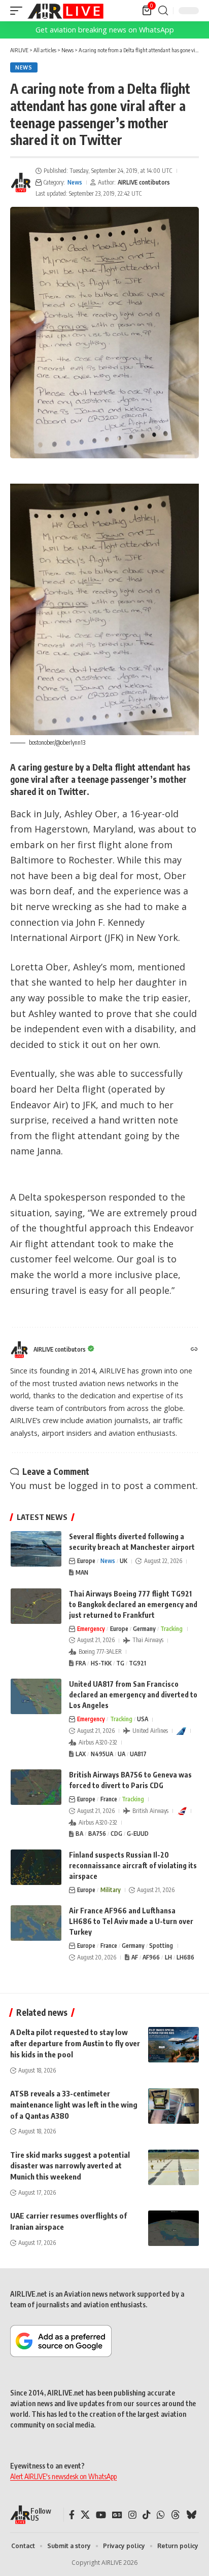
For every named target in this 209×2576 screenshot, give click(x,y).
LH (168, 1957)
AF (135, 1957)
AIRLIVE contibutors (144, 182)
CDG (116, 1834)
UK (124, 1561)
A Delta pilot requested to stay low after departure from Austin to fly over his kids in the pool (75, 2043)
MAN (82, 1572)
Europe (86, 1561)
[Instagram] (132, 2515)
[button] (19, 11)
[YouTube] (101, 2515)
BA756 (97, 1834)
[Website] (194, 1350)
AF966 (151, 1957)
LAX (81, 1754)
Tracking (171, 1629)
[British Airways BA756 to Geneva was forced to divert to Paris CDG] (36, 1787)
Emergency (91, 1629)
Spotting (161, 1946)
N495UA (102, 1754)
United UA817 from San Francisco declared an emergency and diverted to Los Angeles (133, 1695)
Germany (144, 1629)
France (109, 1799)
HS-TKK (101, 1663)
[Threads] (176, 2515)
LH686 (185, 1957)
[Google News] (117, 2515)
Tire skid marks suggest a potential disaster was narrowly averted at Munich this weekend (70, 2166)
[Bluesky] (191, 2515)
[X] (85, 2515)
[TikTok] (147, 2515)
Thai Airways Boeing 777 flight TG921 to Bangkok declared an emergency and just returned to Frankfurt (133, 1604)
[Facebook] (72, 2515)
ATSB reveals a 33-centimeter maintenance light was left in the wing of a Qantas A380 (74, 2105)
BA (79, 1834)
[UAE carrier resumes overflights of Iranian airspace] (173, 2228)
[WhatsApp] (161, 2515)
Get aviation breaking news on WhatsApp (105, 30)
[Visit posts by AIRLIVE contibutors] (21, 183)
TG (120, 1663)
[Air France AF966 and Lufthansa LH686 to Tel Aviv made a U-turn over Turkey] (36, 1923)
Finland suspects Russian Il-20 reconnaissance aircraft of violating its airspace (133, 1865)
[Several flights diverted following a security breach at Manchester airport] (36, 1549)
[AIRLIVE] (65, 11)
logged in (88, 1485)
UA (121, 1754)
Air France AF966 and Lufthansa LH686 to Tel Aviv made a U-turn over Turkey (131, 1921)
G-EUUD (138, 1834)
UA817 (138, 1754)
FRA (81, 1663)
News (24, 67)
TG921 (137, 1663)
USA (143, 1719)
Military (111, 1890)
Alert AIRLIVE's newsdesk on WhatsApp (63, 2476)
